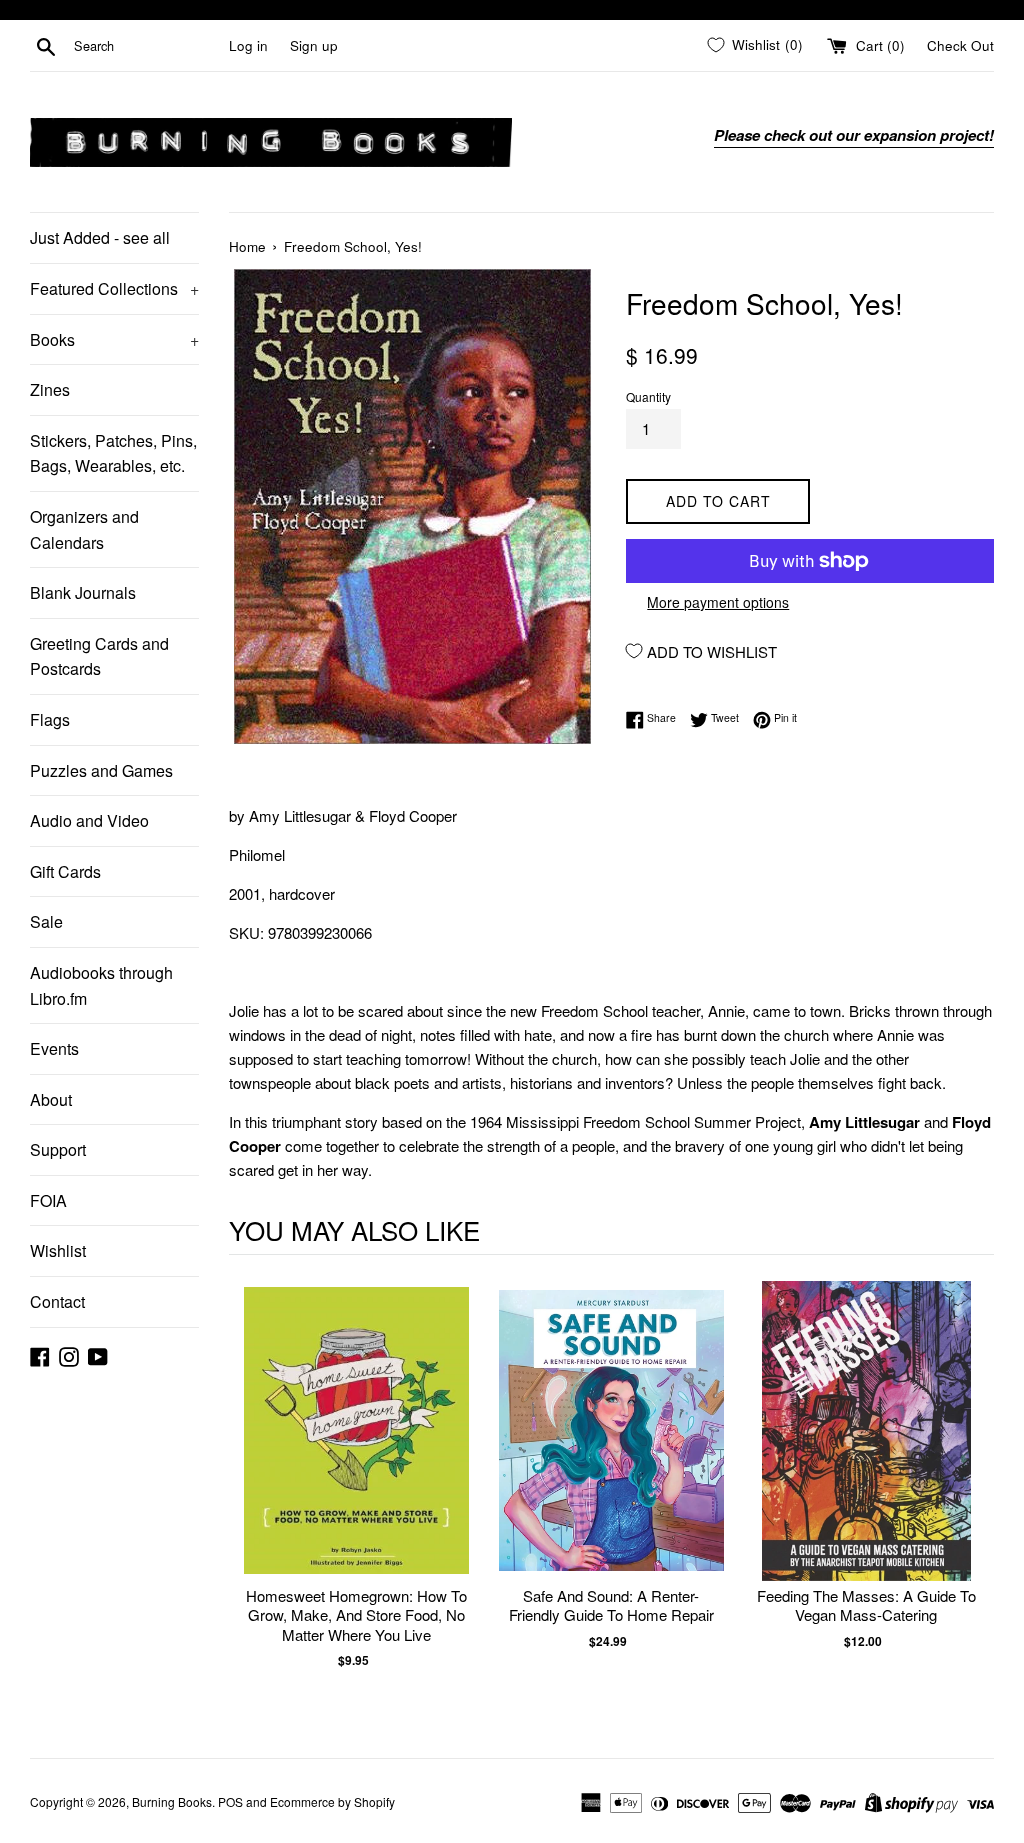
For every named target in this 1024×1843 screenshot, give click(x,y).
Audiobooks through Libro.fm (101, 985)
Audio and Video (89, 820)
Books (114, 339)
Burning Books (172, 1801)
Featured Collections (114, 288)
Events (54, 1048)
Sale (46, 921)
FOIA (48, 1200)
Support (58, 1149)
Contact (57, 1301)
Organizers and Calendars (84, 529)
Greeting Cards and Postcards (99, 656)
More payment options (718, 602)
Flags (50, 719)
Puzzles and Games (101, 770)
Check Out (960, 45)
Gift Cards (65, 871)
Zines (50, 389)
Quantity (648, 396)
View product (356, 1451)
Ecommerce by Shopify (332, 1801)
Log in (248, 45)
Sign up (314, 45)
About (51, 1099)
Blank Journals (83, 592)
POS (230, 1801)
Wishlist (58, 1250)
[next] (974, 1495)
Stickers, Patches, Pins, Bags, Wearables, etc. (113, 453)
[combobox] (147, 46)
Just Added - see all (100, 237)
